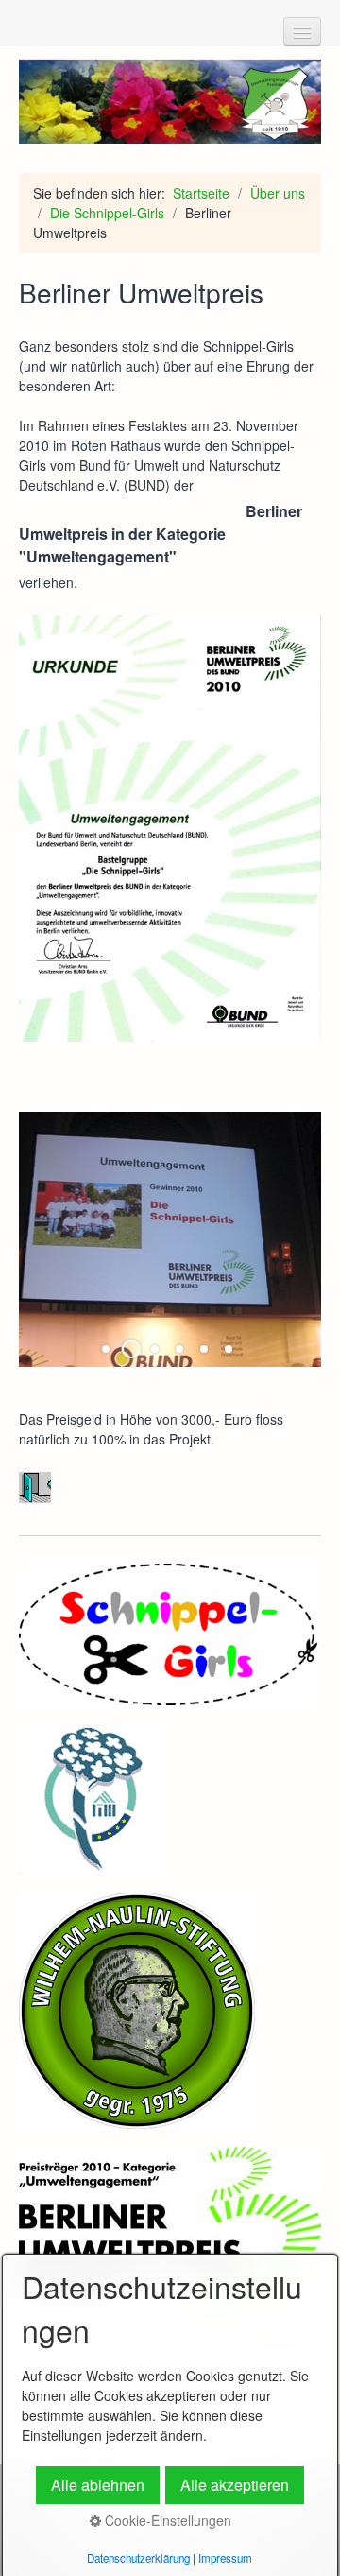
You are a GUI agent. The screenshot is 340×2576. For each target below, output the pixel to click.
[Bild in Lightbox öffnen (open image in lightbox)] (170, 829)
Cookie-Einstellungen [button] (166, 2520)
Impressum (225, 2558)
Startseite (201, 193)
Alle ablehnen (98, 2485)
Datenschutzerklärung (138, 2558)
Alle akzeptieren (235, 2485)
